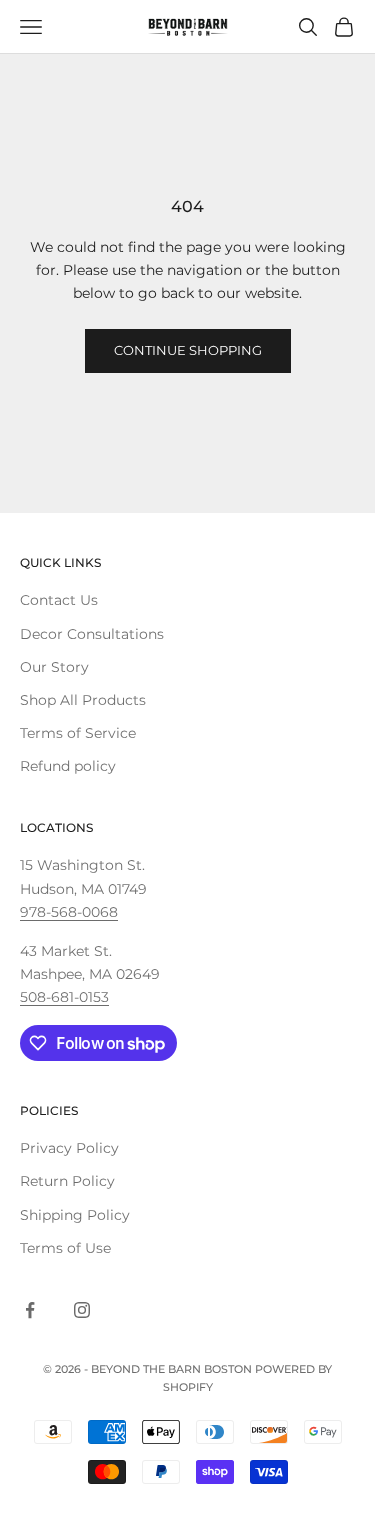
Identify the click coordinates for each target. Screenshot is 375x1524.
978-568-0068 (69, 912)
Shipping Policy (75, 1215)
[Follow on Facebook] (30, 1310)
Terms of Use (65, 1248)
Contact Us (59, 600)
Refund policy (68, 766)
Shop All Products (83, 700)
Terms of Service (78, 733)
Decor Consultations (92, 634)
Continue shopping (188, 350)
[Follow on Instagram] (82, 1310)
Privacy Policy (69, 1148)
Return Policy (67, 1181)
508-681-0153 (64, 997)
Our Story (54, 667)
